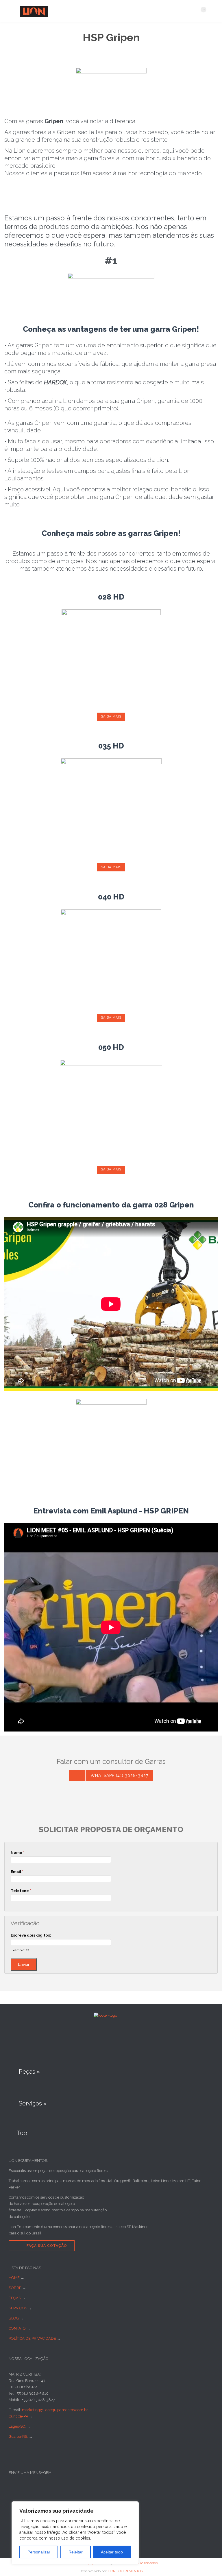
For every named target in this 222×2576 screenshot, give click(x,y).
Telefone (21, 1891)
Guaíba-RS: (19, 2436)
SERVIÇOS (18, 2308)
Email (17, 1872)
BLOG (14, 2318)
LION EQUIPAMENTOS (125, 2571)
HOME (14, 2278)
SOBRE (15, 2288)
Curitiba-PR (18, 2416)
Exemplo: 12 (20, 1950)
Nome (18, 1853)
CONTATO (17, 2328)
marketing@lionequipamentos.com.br (55, 2410)
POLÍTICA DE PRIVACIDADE (32, 2338)
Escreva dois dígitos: (31, 1935)
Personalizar (39, 2552)
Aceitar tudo (112, 2552)
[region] (75, 2533)
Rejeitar (76, 2552)
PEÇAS (15, 2298)
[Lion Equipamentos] (108, 11)
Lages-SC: (18, 2426)
